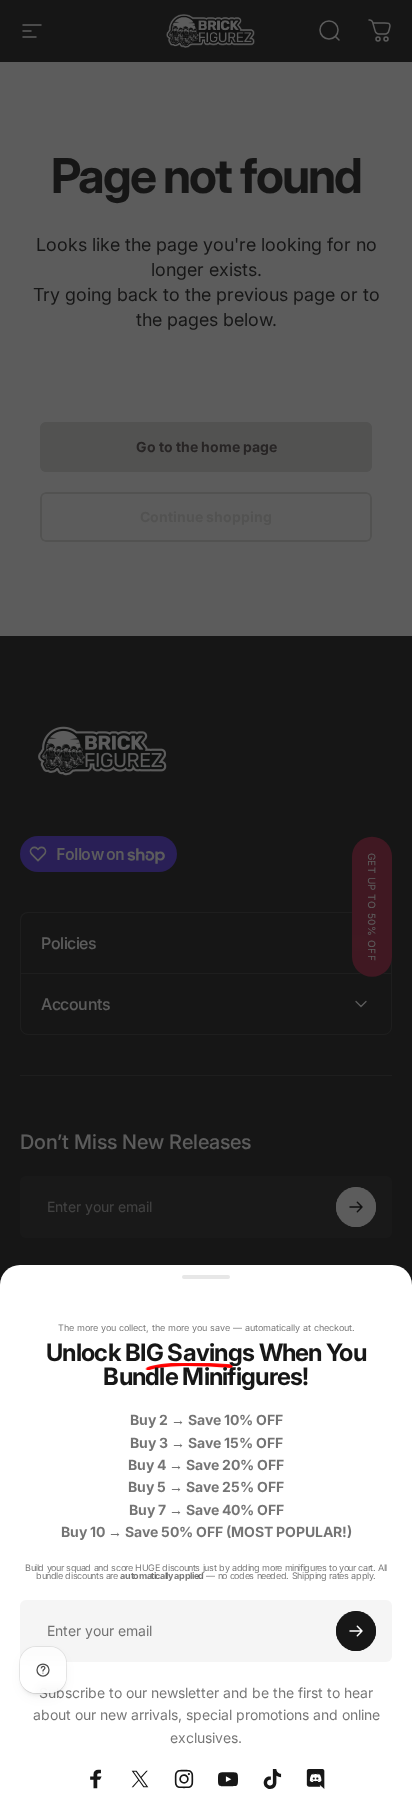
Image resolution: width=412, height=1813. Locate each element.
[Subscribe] (356, 1631)
